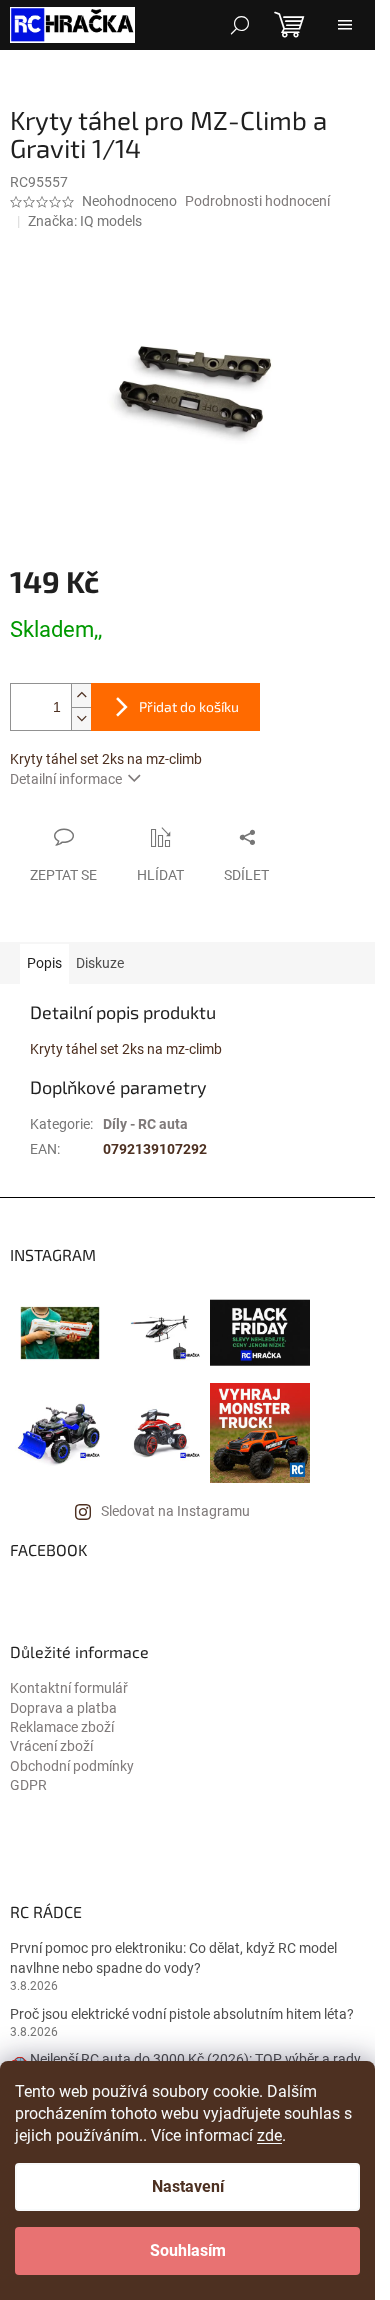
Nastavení (188, 2186)
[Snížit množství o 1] (81, 718)
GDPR (28, 1785)
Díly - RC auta (145, 1124)
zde (269, 2135)
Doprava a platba (63, 1708)
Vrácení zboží (51, 1746)
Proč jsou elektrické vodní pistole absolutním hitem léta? (182, 2014)
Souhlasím (188, 2250)
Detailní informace (66, 779)
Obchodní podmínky (72, 1766)
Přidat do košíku (189, 706)
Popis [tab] (44, 963)
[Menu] (345, 25)
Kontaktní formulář (69, 1688)
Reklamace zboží (62, 1727)
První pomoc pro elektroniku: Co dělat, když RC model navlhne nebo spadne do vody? (173, 1957)
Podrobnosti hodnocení (257, 201)
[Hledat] (240, 25)
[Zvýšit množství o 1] (81, 695)
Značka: (85, 221)
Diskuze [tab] (100, 963)
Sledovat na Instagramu (175, 1511)
